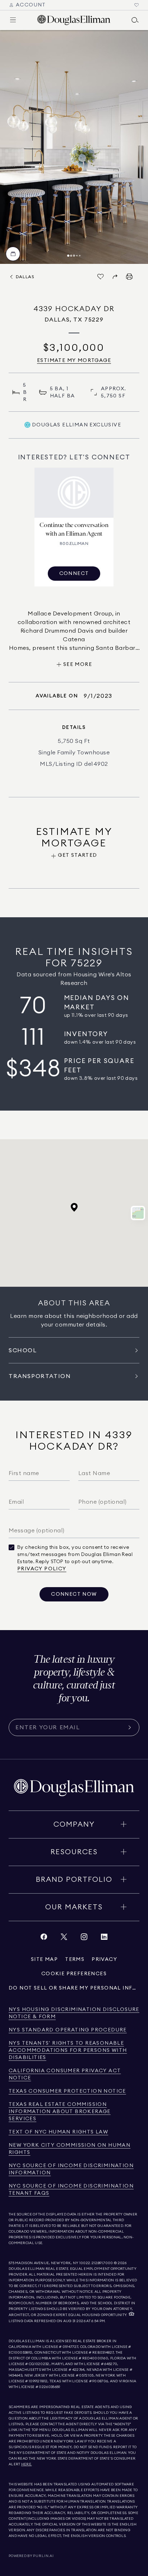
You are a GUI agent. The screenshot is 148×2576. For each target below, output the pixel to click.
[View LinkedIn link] (104, 1939)
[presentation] (74, 147)
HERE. (27, 2464)
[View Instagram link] (84, 1939)
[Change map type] (138, 1213)
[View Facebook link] (44, 1939)
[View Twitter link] (64, 1939)
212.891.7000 (102, 2263)
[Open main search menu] (135, 20)
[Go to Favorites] (137, 5)
